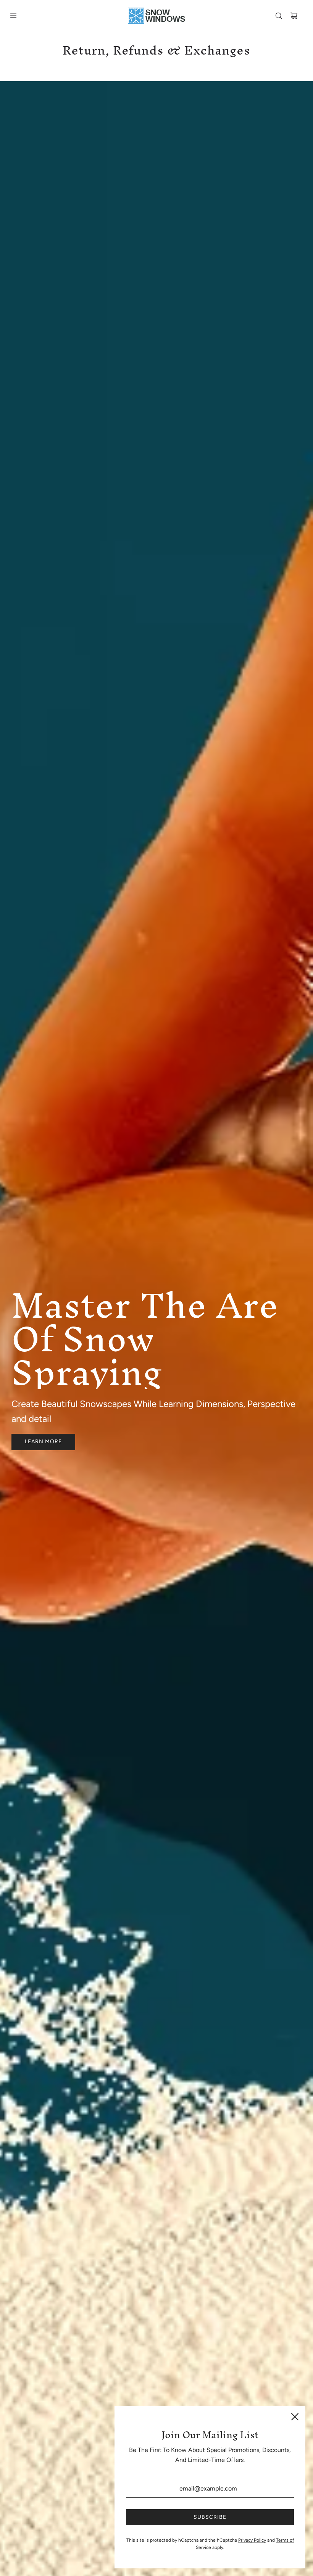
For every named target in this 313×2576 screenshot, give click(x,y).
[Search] (279, 16)
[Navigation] (13, 16)
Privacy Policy (252, 2540)
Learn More (43, 1442)
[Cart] (294, 16)
